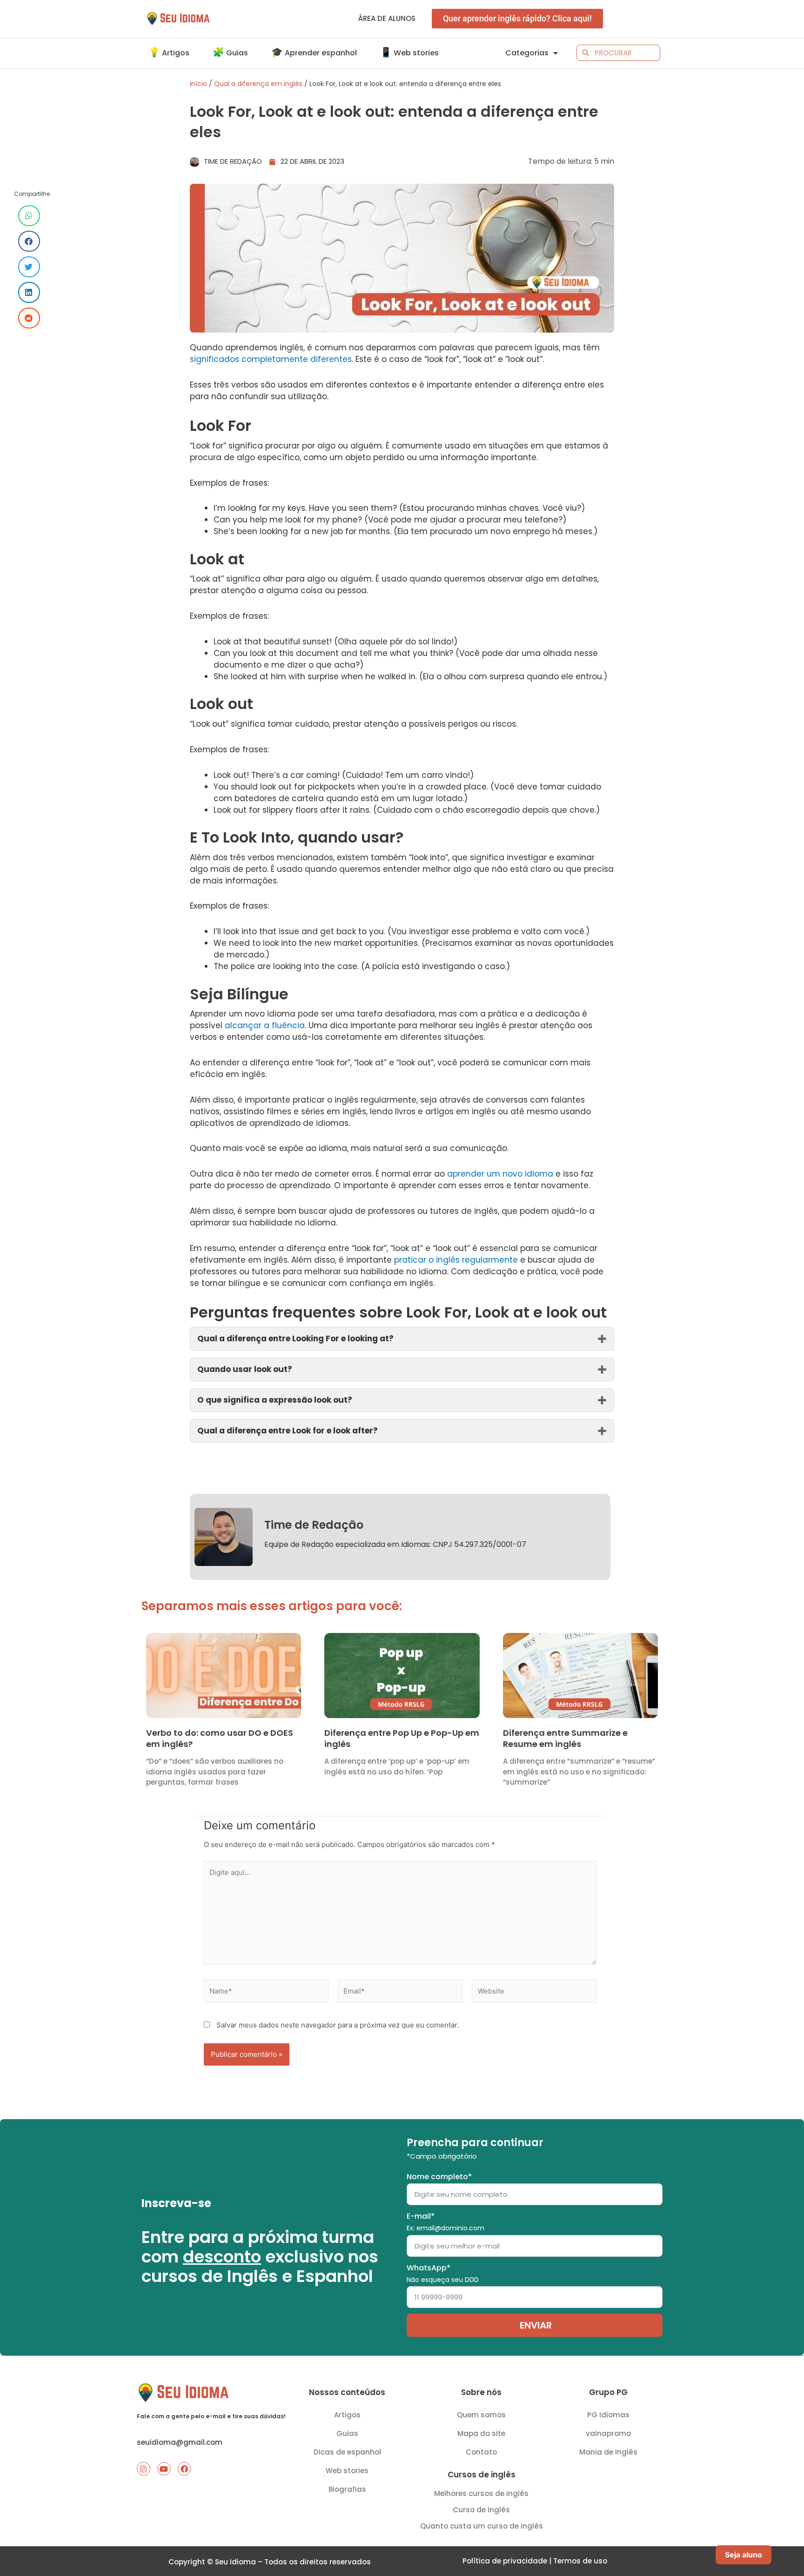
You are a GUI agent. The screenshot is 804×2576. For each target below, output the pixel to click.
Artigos (347, 2415)
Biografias (347, 2489)
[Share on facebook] (29, 241)
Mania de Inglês (608, 2452)
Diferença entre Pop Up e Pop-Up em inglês (402, 1738)
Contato (481, 2452)
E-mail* (446, 2222)
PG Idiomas (608, 2415)
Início (198, 84)
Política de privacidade (505, 2561)
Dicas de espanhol (347, 2452)
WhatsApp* (443, 2273)
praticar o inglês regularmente (456, 1260)
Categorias (527, 53)
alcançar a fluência (265, 1025)
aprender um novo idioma (500, 1174)
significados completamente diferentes (271, 359)
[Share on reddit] (29, 318)
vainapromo (608, 2433)
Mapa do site (481, 2433)
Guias (347, 2433)
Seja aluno (744, 2555)
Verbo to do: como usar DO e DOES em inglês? (220, 1738)
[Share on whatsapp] (29, 216)
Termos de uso (580, 2561)
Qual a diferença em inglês (258, 84)
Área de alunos (387, 18)
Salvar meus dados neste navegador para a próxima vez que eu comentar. (338, 2025)
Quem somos (481, 2415)
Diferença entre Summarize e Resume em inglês (565, 1738)
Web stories (347, 2471)
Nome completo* (439, 2177)
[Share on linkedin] (29, 292)
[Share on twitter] (29, 267)
